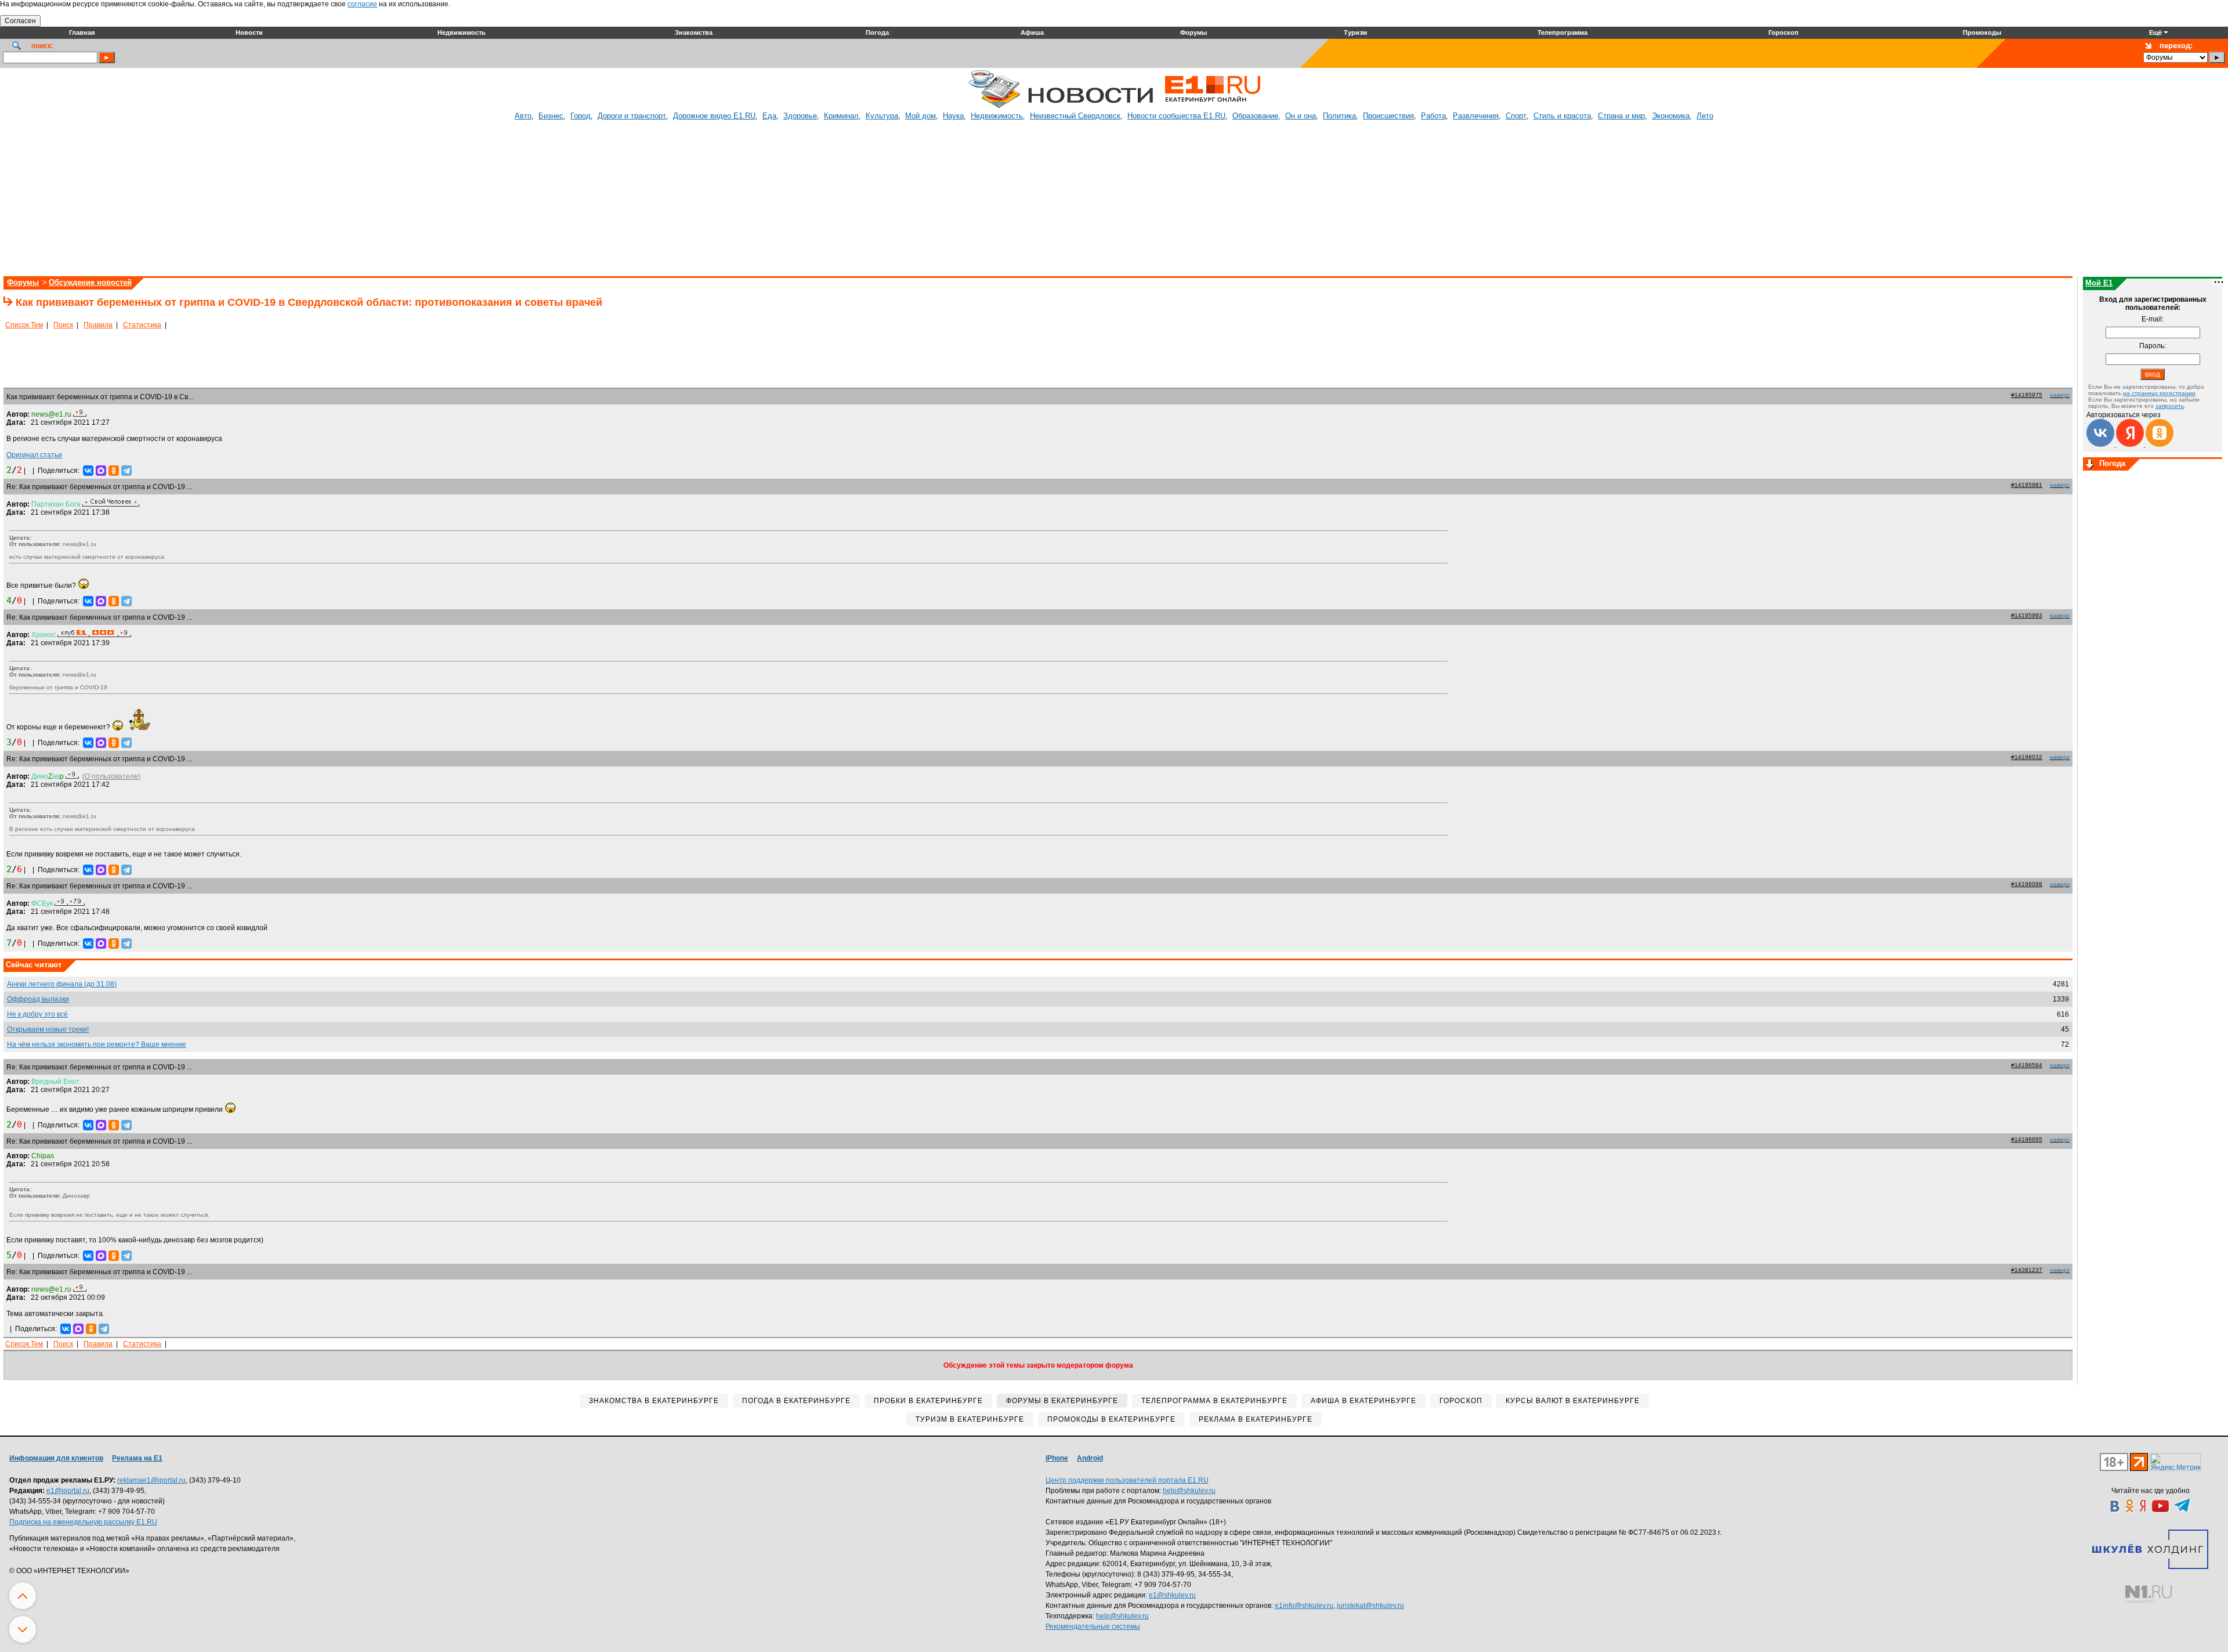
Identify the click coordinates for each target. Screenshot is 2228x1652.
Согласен (20, 21)
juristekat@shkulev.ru (1370, 1606)
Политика (1339, 116)
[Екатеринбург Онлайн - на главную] (1213, 106)
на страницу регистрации (2159, 393)
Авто (523, 116)
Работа (1433, 116)
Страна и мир (1621, 116)
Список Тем (24, 325)
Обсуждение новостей (90, 282)
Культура (882, 116)
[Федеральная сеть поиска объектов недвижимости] (2149, 1594)
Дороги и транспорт (632, 116)
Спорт (1516, 116)
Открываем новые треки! (48, 1029)
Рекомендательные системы (1093, 1626)
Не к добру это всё (37, 1014)
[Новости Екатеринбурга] (994, 106)
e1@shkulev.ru (1172, 1595)
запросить (2170, 406)
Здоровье (800, 116)
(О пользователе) (111, 776)
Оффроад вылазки (38, 999)
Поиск (63, 325)
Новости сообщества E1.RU (1176, 116)
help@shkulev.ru (1189, 1491)
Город (580, 116)
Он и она (1301, 116)
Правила (98, 325)
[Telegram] (126, 471)
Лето (1705, 116)
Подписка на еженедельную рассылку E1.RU (83, 1522)
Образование (1255, 116)
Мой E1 (2099, 283)
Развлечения (1476, 116)
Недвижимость (997, 116)
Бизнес (551, 116)
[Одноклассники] (114, 471)
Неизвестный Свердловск (1075, 116)
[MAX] (101, 471)
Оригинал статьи (34, 455)
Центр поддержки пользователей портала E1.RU (1127, 1480)
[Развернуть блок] (2090, 465)
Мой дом (921, 116)
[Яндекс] (2131, 444)
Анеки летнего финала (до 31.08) (62, 984)
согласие (362, 4)
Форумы (23, 282)
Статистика (142, 325)
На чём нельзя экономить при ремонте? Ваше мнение (97, 1044)
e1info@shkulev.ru (1304, 1606)
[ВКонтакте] (88, 471)
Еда (769, 116)
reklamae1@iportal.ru (151, 1480)
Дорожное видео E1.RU (714, 116)
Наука (953, 116)
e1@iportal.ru (68, 1491)
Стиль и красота (1562, 116)
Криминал (841, 116)
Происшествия (1388, 116)
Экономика (1671, 116)
